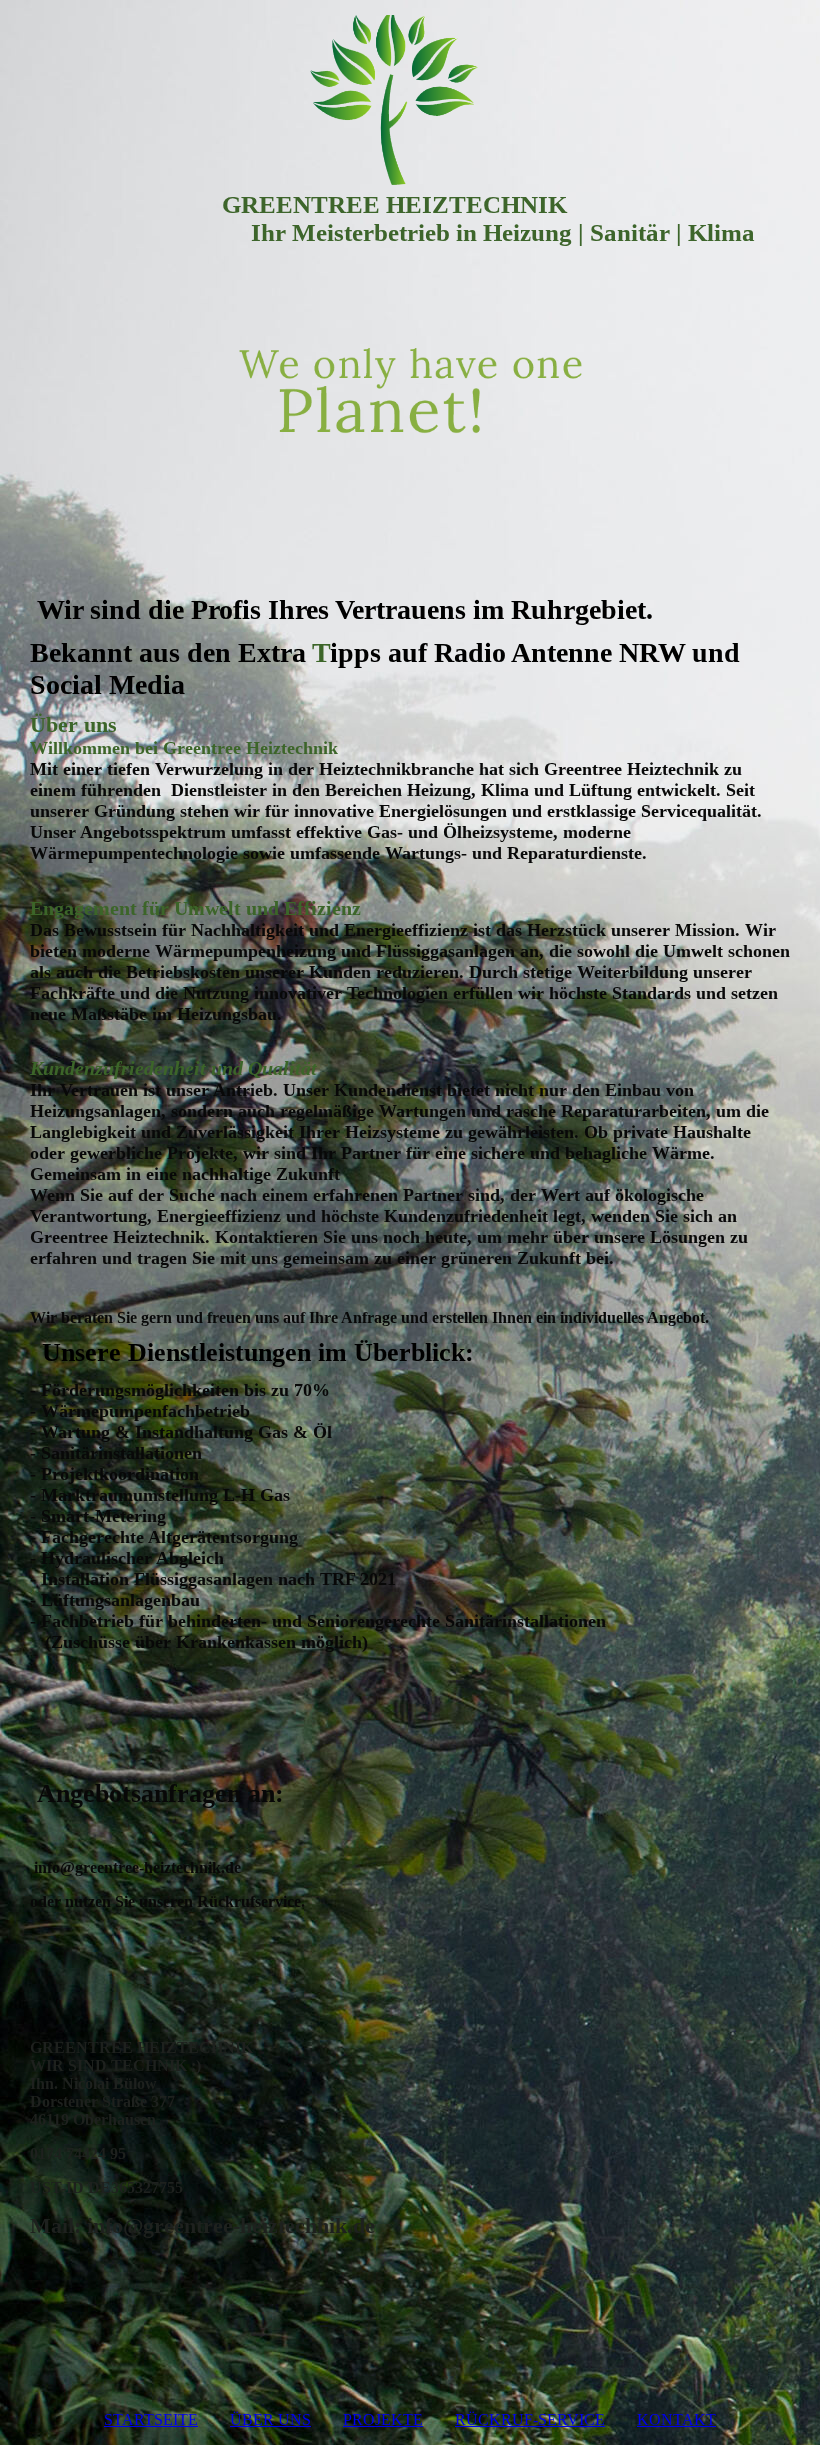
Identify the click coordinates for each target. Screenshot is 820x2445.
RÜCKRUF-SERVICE (530, 2419)
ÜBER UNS (270, 2419)
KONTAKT (676, 2419)
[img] (410, 100)
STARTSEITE (151, 2419)
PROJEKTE (383, 2419)
